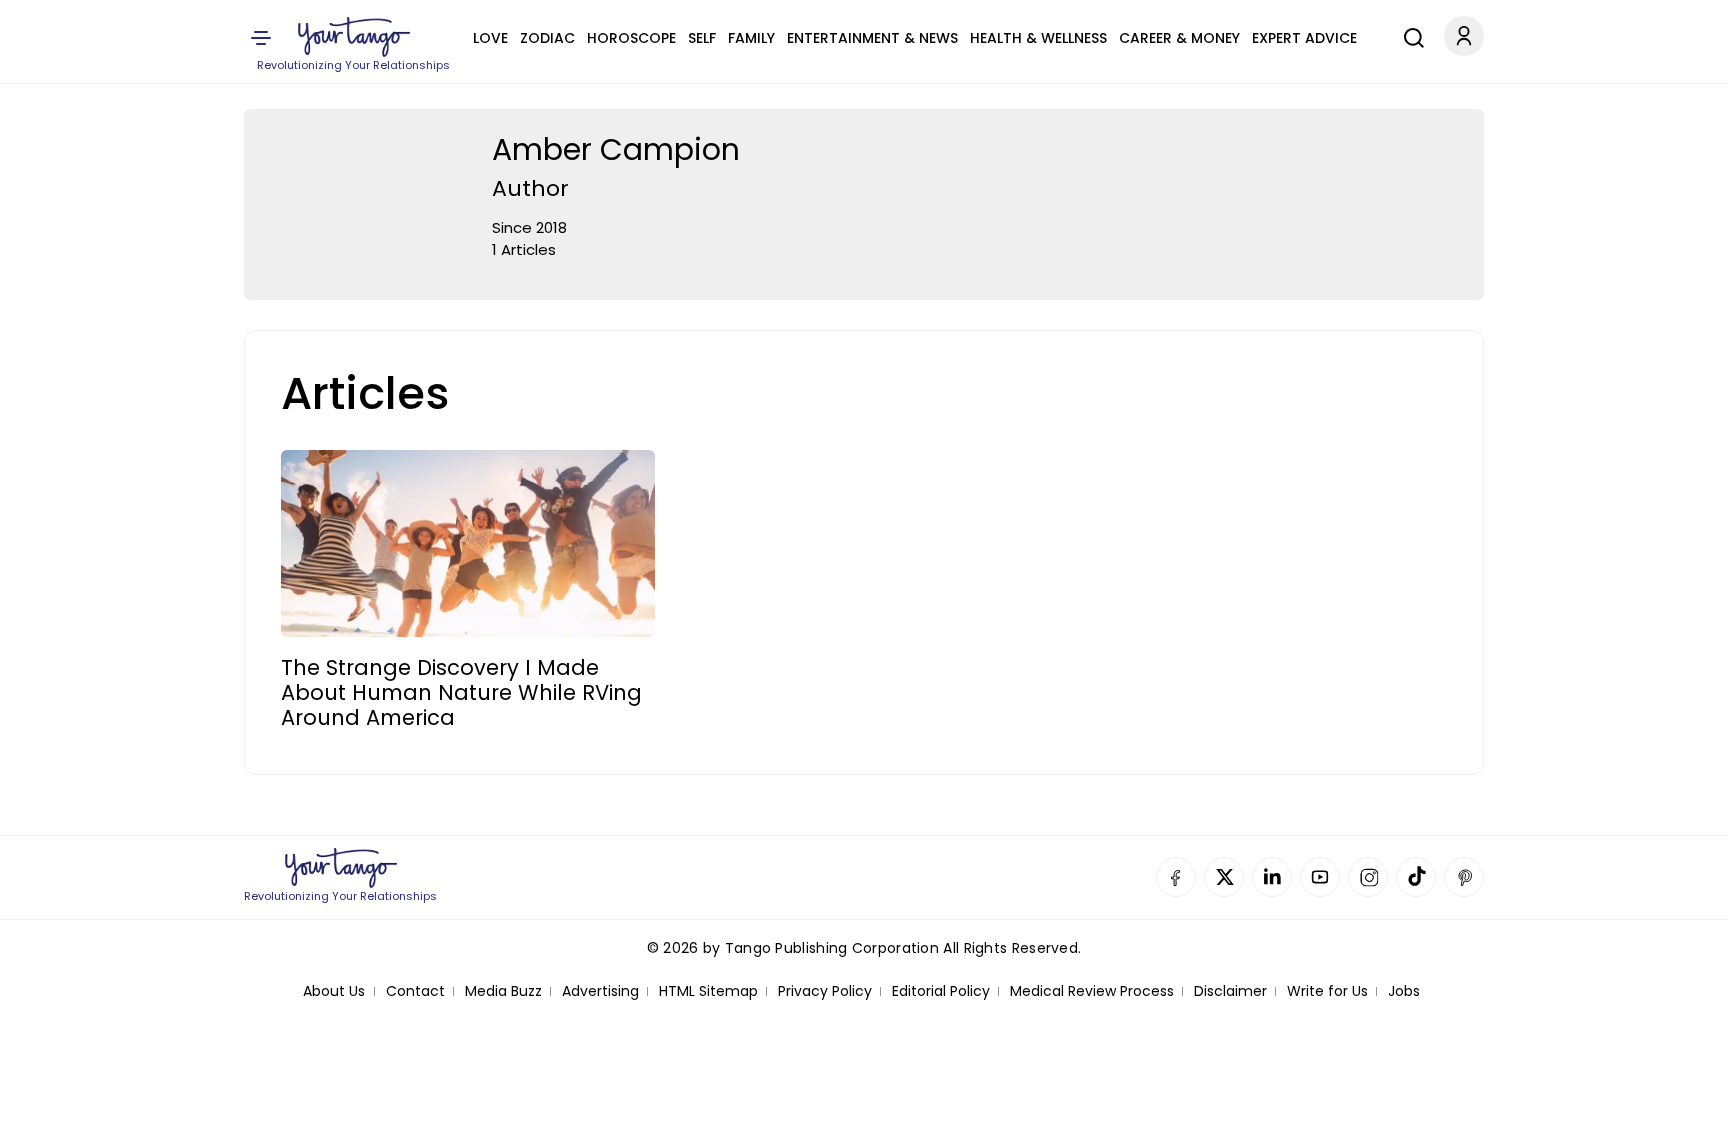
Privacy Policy (825, 991)
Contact (415, 991)
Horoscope (631, 38)
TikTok (1416, 877)
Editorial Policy (941, 991)
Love (490, 38)
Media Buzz (503, 991)
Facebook (1176, 877)
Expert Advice (1304, 38)
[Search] (1409, 35)
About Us (334, 991)
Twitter (1224, 877)
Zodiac (547, 38)
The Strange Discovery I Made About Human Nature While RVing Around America (461, 693)
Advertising (600, 991)
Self (702, 38)
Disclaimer (1230, 991)
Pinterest (1464, 877)
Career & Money (1179, 38)
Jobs (1404, 991)
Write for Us (1327, 991)
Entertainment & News (872, 38)
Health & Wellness (1038, 38)
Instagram (1368, 877)
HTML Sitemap (708, 991)
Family (751, 38)
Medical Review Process (1092, 991)
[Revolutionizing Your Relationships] (354, 37)
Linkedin (1272, 877)
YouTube (1320, 877)
